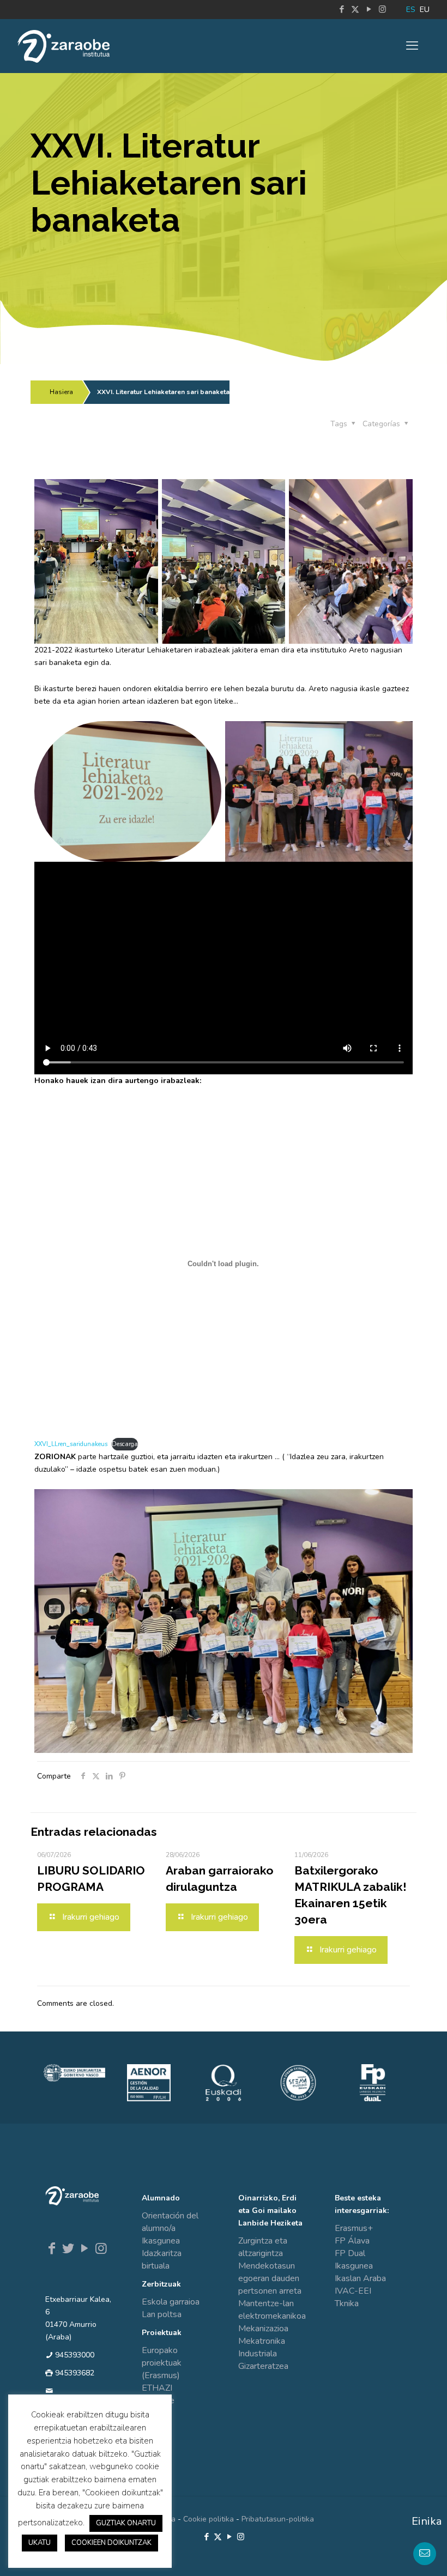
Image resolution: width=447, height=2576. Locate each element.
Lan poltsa (162, 2314)
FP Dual (350, 2253)
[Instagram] (101, 2248)
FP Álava (352, 2241)
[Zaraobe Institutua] (64, 46)
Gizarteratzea (263, 2366)
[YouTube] (84, 2248)
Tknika (347, 2303)
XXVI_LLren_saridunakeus (71, 1444)
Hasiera (61, 392)
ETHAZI (157, 2388)
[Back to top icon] (395, 2554)
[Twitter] (68, 2248)
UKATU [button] (40, 2543)
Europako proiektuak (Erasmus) (162, 2363)
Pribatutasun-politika (278, 2519)
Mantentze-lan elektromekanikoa (272, 2310)
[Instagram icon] (382, 9)
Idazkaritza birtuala (162, 2260)
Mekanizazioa (263, 2329)
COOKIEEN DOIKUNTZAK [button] (111, 2543)
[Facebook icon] (342, 9)
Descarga (125, 1444)
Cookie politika (209, 2519)
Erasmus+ (354, 2228)
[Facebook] (52, 2248)
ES (411, 10)
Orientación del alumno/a (170, 2222)
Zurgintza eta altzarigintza (263, 2247)
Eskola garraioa (171, 2302)
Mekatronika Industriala (262, 2347)
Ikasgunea (161, 2241)
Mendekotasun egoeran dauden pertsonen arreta (270, 2278)
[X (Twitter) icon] (355, 9)
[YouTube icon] (369, 9)
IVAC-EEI (353, 2291)
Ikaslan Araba (360, 2278)
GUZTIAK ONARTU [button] (126, 2523)
